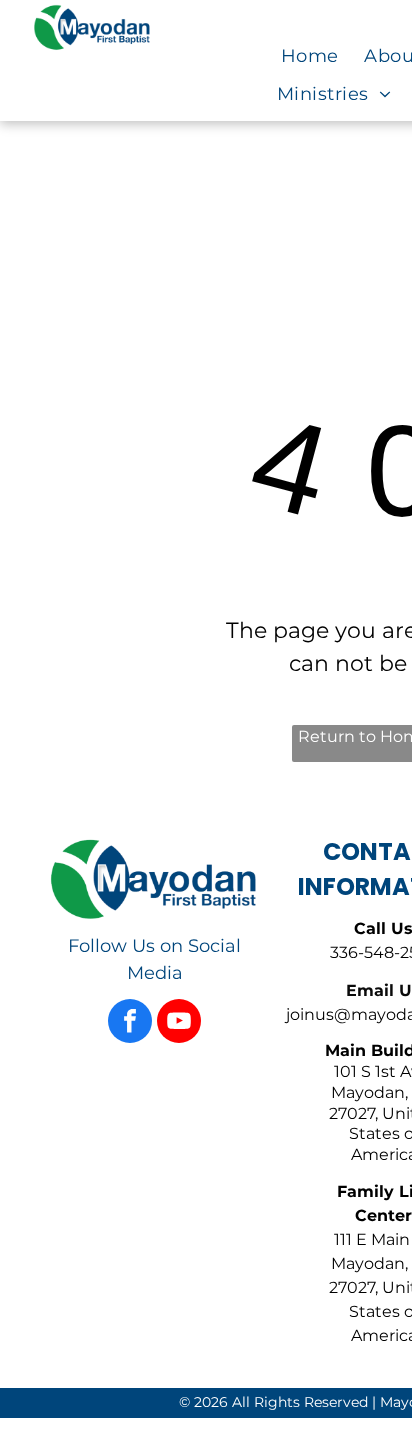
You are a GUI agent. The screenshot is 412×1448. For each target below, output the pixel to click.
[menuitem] (322, 57)
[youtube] (179, 1023)
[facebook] (130, 1023)
